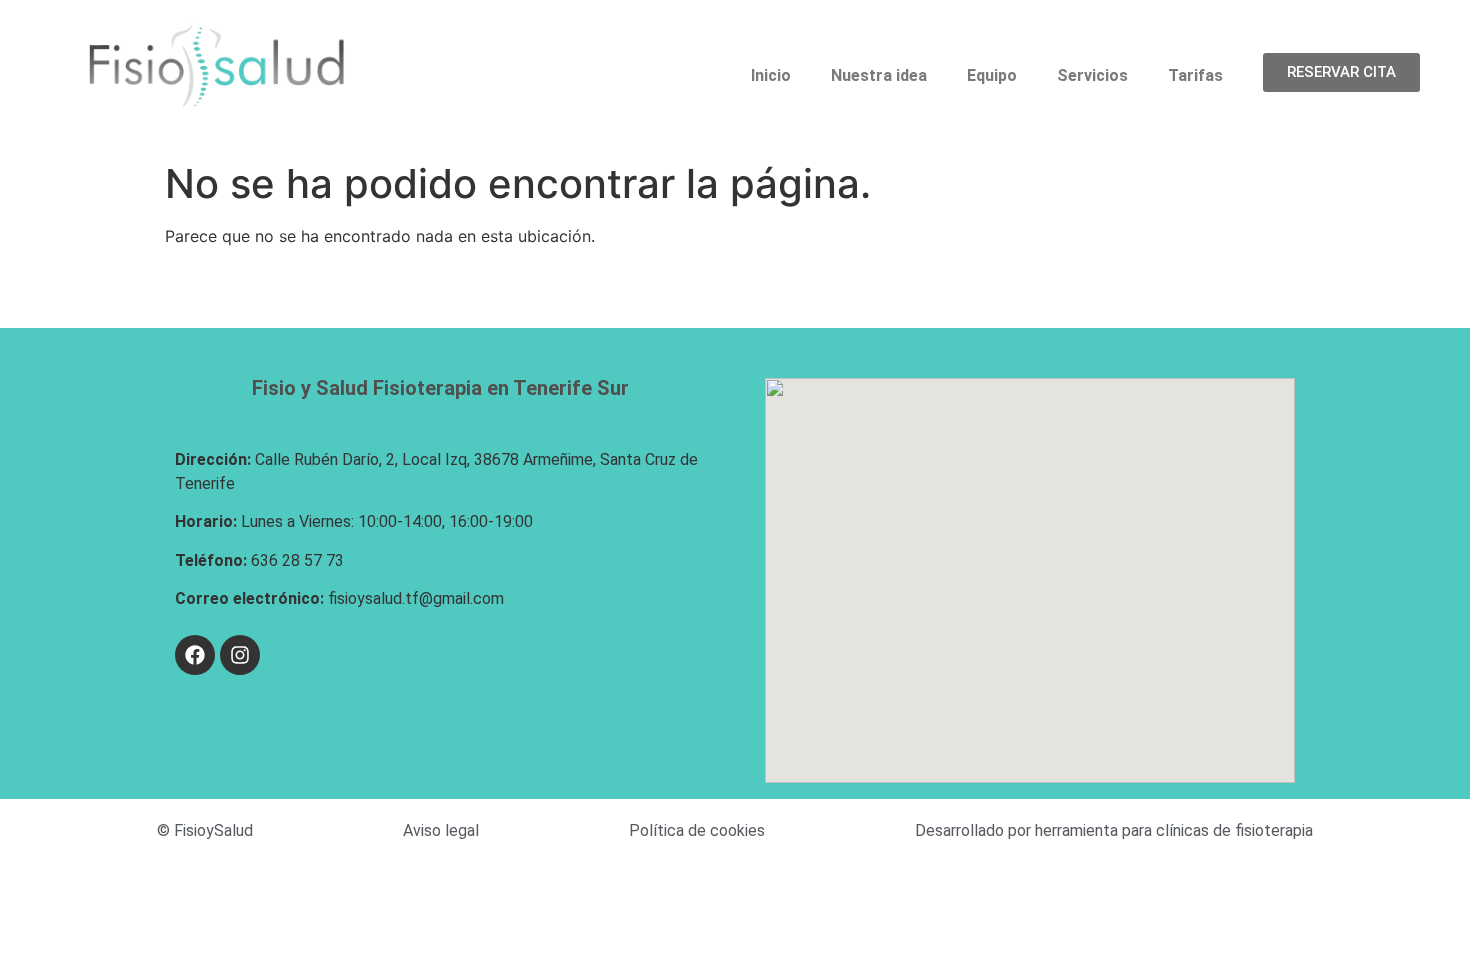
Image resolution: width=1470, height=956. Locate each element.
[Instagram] (240, 655)
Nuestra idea (879, 75)
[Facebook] (195, 655)
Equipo (992, 75)
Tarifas (1195, 75)
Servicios (1092, 75)
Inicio (771, 75)
